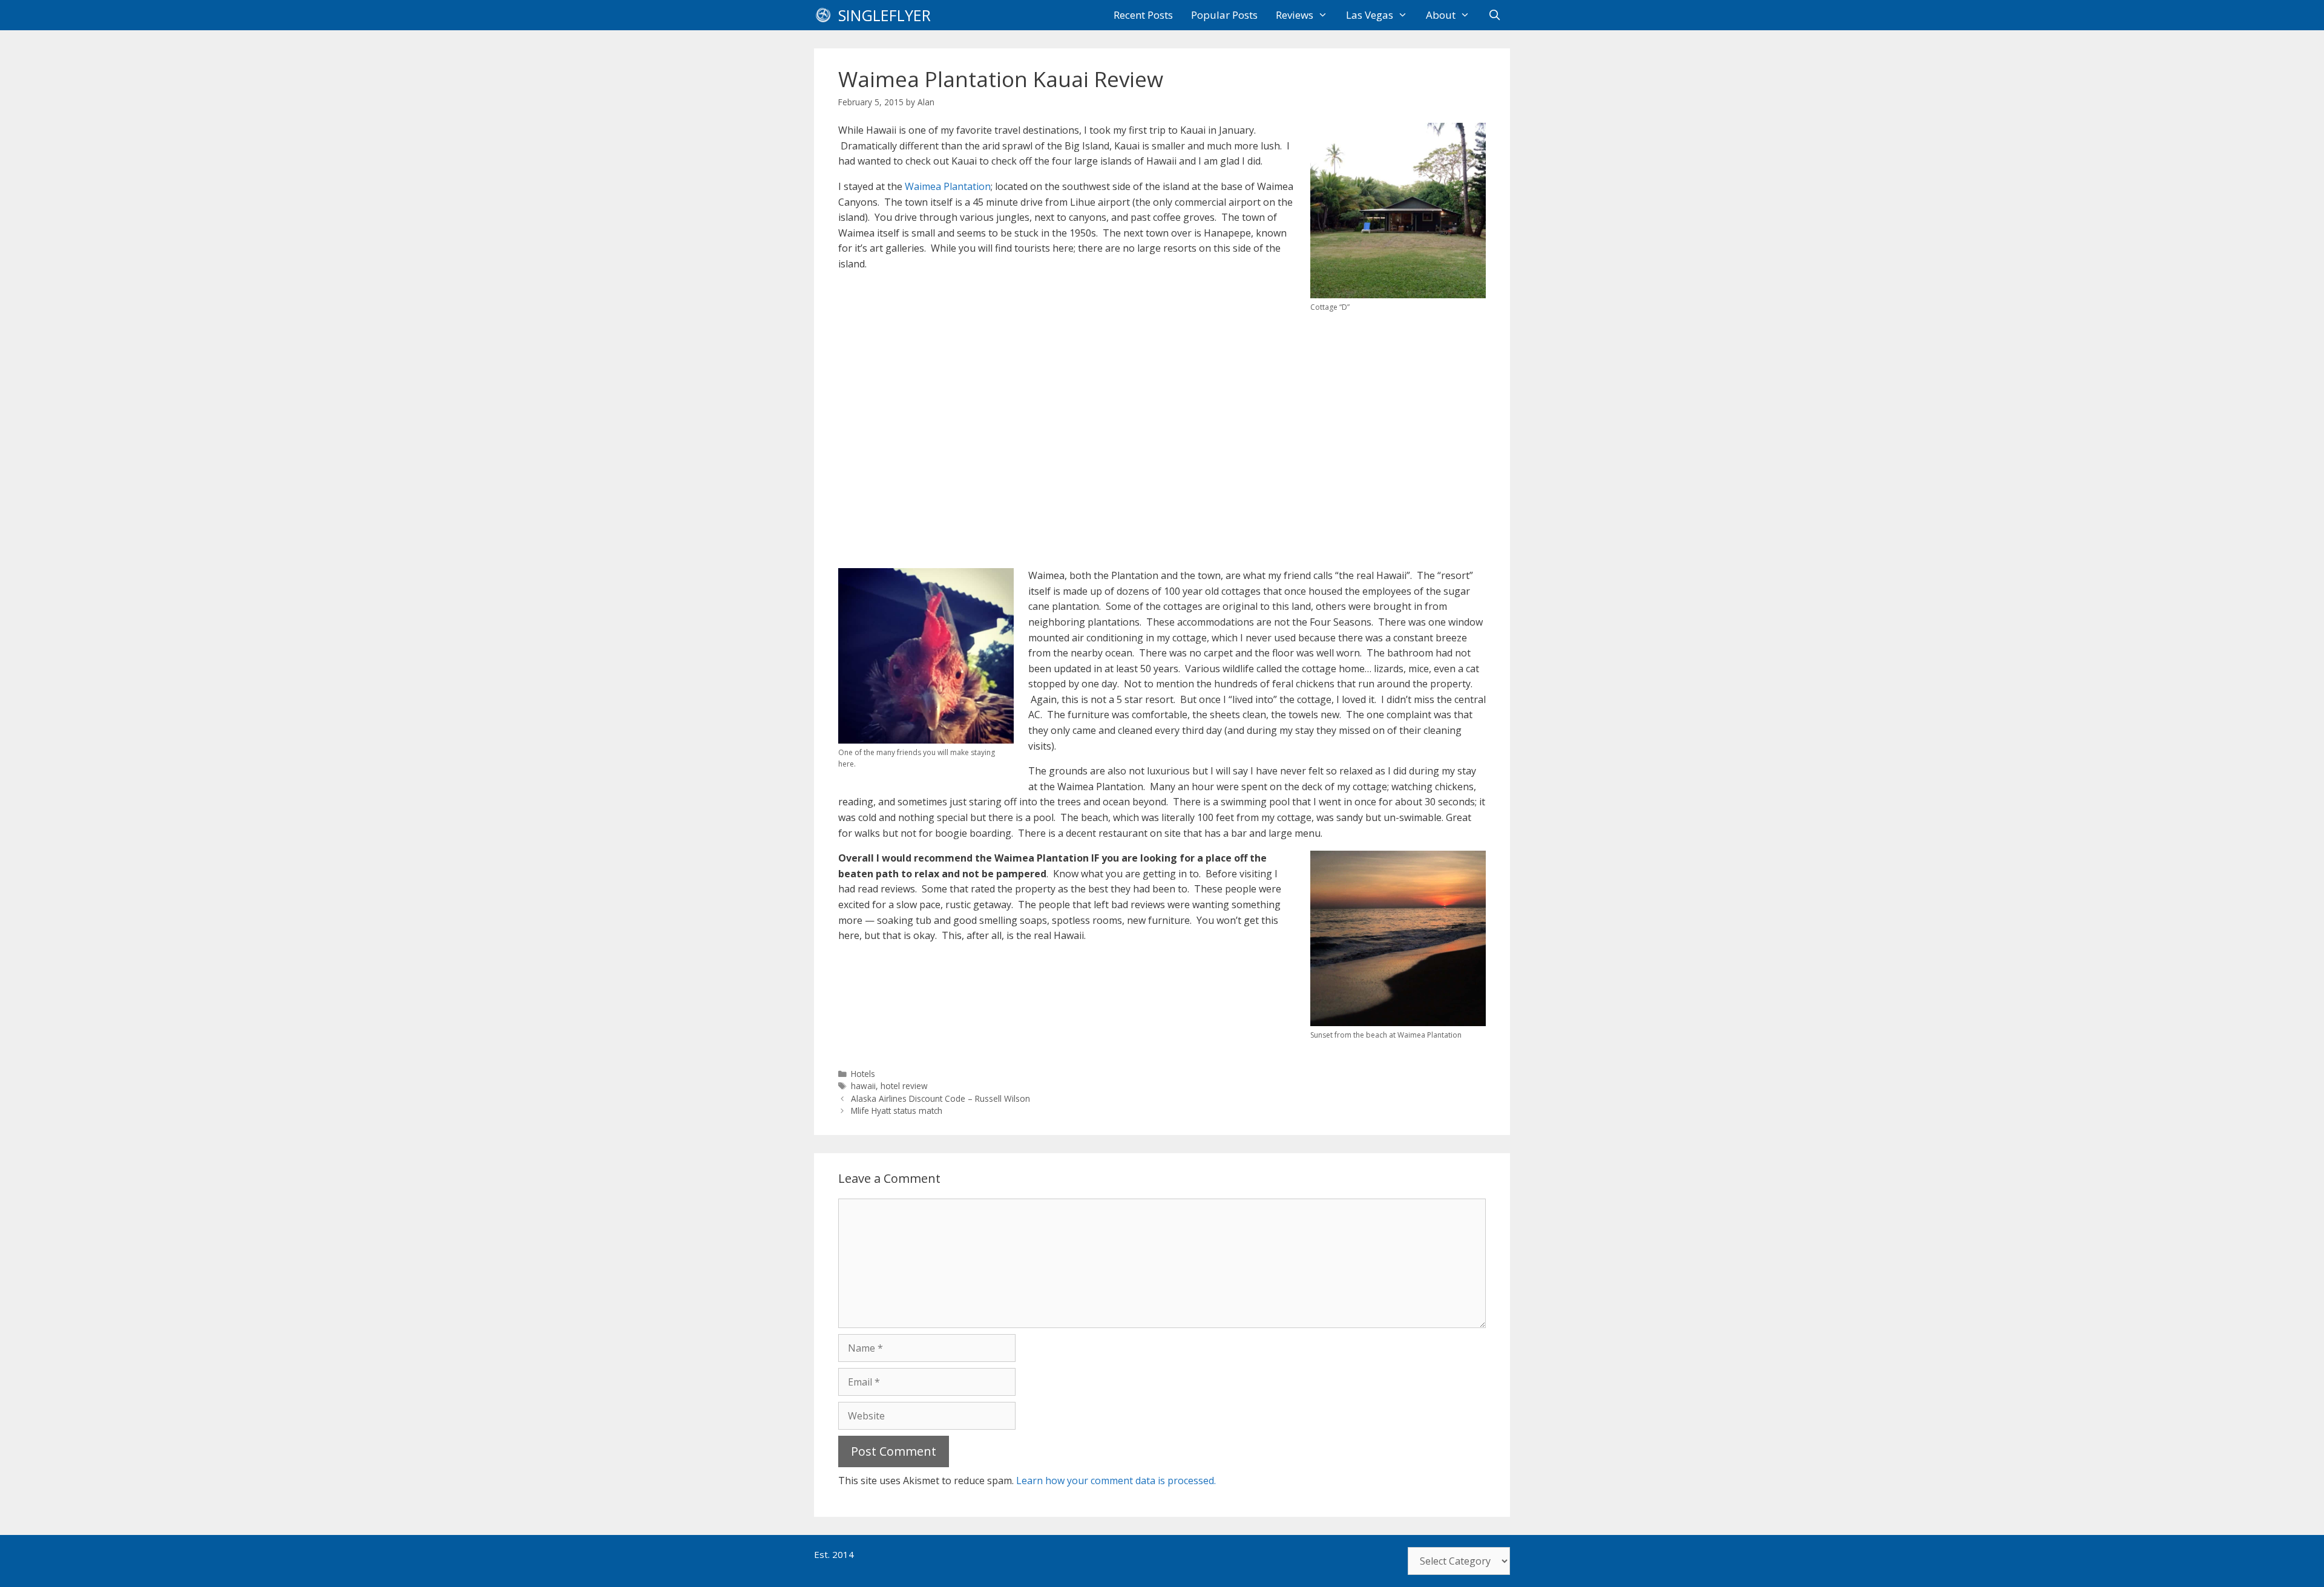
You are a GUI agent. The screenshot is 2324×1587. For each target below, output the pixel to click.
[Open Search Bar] (1494, 15)
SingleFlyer (885, 15)
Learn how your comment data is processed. (1116, 1481)
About (1441, 15)
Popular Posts (1224, 15)
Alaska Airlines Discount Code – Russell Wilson (940, 1098)
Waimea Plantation (948, 186)
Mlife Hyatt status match (897, 1111)
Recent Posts (1143, 15)
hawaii (863, 1086)
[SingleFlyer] (826, 15)
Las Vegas (1370, 15)
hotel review (904, 1086)
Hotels (863, 1074)
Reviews (1295, 15)
